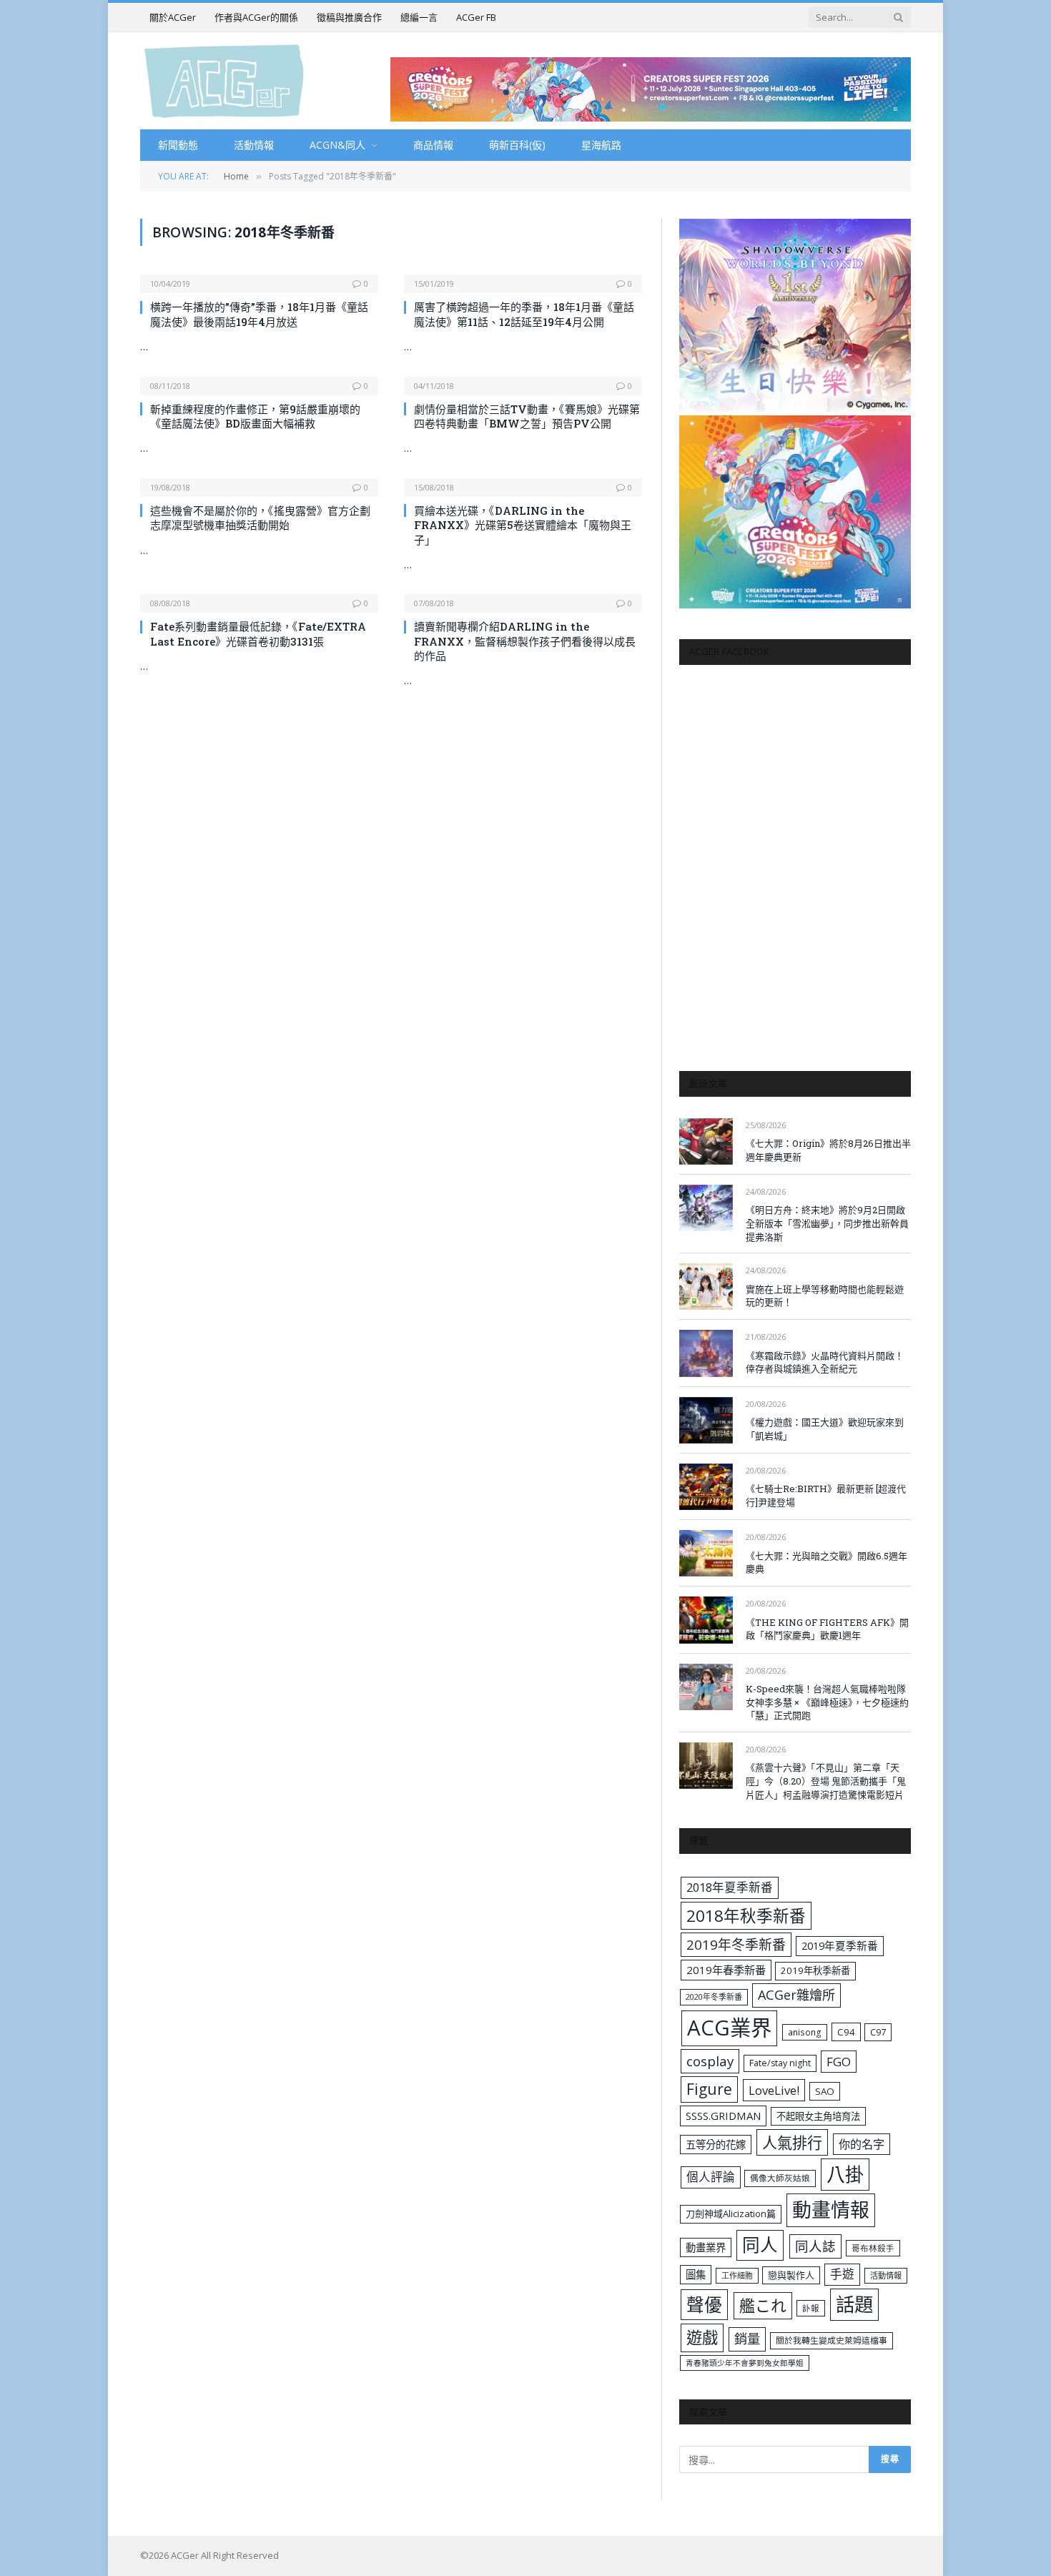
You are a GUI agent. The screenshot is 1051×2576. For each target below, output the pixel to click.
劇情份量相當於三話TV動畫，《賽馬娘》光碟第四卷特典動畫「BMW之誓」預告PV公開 (527, 416)
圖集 (696, 2275)
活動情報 (254, 145)
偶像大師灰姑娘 (780, 2178)
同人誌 (815, 2246)
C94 (846, 2032)
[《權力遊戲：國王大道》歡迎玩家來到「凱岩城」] (706, 1420)
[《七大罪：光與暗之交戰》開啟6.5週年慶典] (706, 1553)
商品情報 (433, 145)
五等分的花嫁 (716, 2145)
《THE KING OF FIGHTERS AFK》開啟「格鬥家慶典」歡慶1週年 (827, 1629)
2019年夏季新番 (840, 1945)
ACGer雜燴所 (796, 1995)
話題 (854, 2304)
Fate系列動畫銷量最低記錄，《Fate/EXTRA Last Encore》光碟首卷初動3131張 (258, 633)
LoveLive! (774, 2090)
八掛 (845, 2174)
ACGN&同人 (337, 145)
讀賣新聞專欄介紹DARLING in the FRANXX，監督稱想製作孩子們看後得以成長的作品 (525, 641)
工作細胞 (737, 2275)
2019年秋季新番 (815, 1970)
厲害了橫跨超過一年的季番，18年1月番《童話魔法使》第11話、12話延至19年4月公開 (524, 314)
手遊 (842, 2274)
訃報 (811, 2308)
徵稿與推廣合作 (349, 17)
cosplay (710, 2061)
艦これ (763, 2305)
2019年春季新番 (726, 1970)
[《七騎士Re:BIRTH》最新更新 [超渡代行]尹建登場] (706, 1487)
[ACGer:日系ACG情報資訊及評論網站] (224, 80)
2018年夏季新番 (730, 1887)
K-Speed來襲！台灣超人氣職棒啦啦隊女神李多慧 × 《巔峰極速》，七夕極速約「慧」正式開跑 (827, 1702)
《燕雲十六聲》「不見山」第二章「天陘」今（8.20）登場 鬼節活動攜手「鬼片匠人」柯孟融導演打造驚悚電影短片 (826, 1781)
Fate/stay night (780, 2063)
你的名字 (862, 2144)
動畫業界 (706, 2247)
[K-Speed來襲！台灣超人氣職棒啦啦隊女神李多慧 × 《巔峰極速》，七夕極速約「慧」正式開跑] (706, 1687)
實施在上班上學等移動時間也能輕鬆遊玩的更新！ (825, 1296)
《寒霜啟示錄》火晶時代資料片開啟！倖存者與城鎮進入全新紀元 (825, 1362)
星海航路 (601, 145)
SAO (825, 2091)
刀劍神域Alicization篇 (731, 2214)
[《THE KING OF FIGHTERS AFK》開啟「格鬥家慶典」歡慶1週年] (706, 1620)
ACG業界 (729, 2028)
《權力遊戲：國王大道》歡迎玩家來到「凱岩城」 (825, 1429)
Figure (709, 2089)
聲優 (704, 2305)
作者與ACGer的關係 (256, 17)
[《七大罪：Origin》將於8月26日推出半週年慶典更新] (706, 1141)
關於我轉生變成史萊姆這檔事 (832, 2340)
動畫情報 (831, 2210)
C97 (878, 2032)
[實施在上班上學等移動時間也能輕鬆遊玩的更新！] (706, 1287)
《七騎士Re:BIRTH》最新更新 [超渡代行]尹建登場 (826, 1495)
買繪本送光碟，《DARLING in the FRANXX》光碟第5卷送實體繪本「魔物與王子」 (523, 525)
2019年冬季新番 (736, 1945)
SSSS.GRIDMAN (723, 2116)
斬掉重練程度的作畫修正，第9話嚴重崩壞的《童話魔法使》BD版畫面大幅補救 (255, 416)
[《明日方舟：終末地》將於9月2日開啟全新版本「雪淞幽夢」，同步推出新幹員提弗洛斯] (706, 1208)
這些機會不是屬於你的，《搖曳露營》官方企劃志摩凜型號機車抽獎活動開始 (260, 518)
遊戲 (702, 2338)
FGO (839, 2062)
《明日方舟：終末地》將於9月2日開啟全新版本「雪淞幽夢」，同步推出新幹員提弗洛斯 (827, 1223)
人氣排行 (792, 2142)
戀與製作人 (791, 2275)
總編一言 (419, 17)
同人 (760, 2245)
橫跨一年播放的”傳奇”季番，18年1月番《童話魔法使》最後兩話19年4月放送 (259, 314)
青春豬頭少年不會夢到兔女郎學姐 (745, 2363)
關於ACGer (173, 17)
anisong (805, 2032)
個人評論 (711, 2177)
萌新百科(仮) (517, 145)
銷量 (747, 2339)
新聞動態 (178, 145)
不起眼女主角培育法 (818, 2116)
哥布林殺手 (873, 2248)
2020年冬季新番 (714, 1997)
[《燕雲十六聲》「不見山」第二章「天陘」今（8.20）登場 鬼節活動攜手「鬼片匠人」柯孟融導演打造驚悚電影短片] (706, 1766)
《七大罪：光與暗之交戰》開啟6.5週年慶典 (827, 1563)
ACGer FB (476, 17)
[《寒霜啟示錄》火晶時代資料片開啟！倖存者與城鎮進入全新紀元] (706, 1353)
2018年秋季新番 (746, 1916)
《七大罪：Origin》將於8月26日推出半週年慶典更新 (828, 1150)
